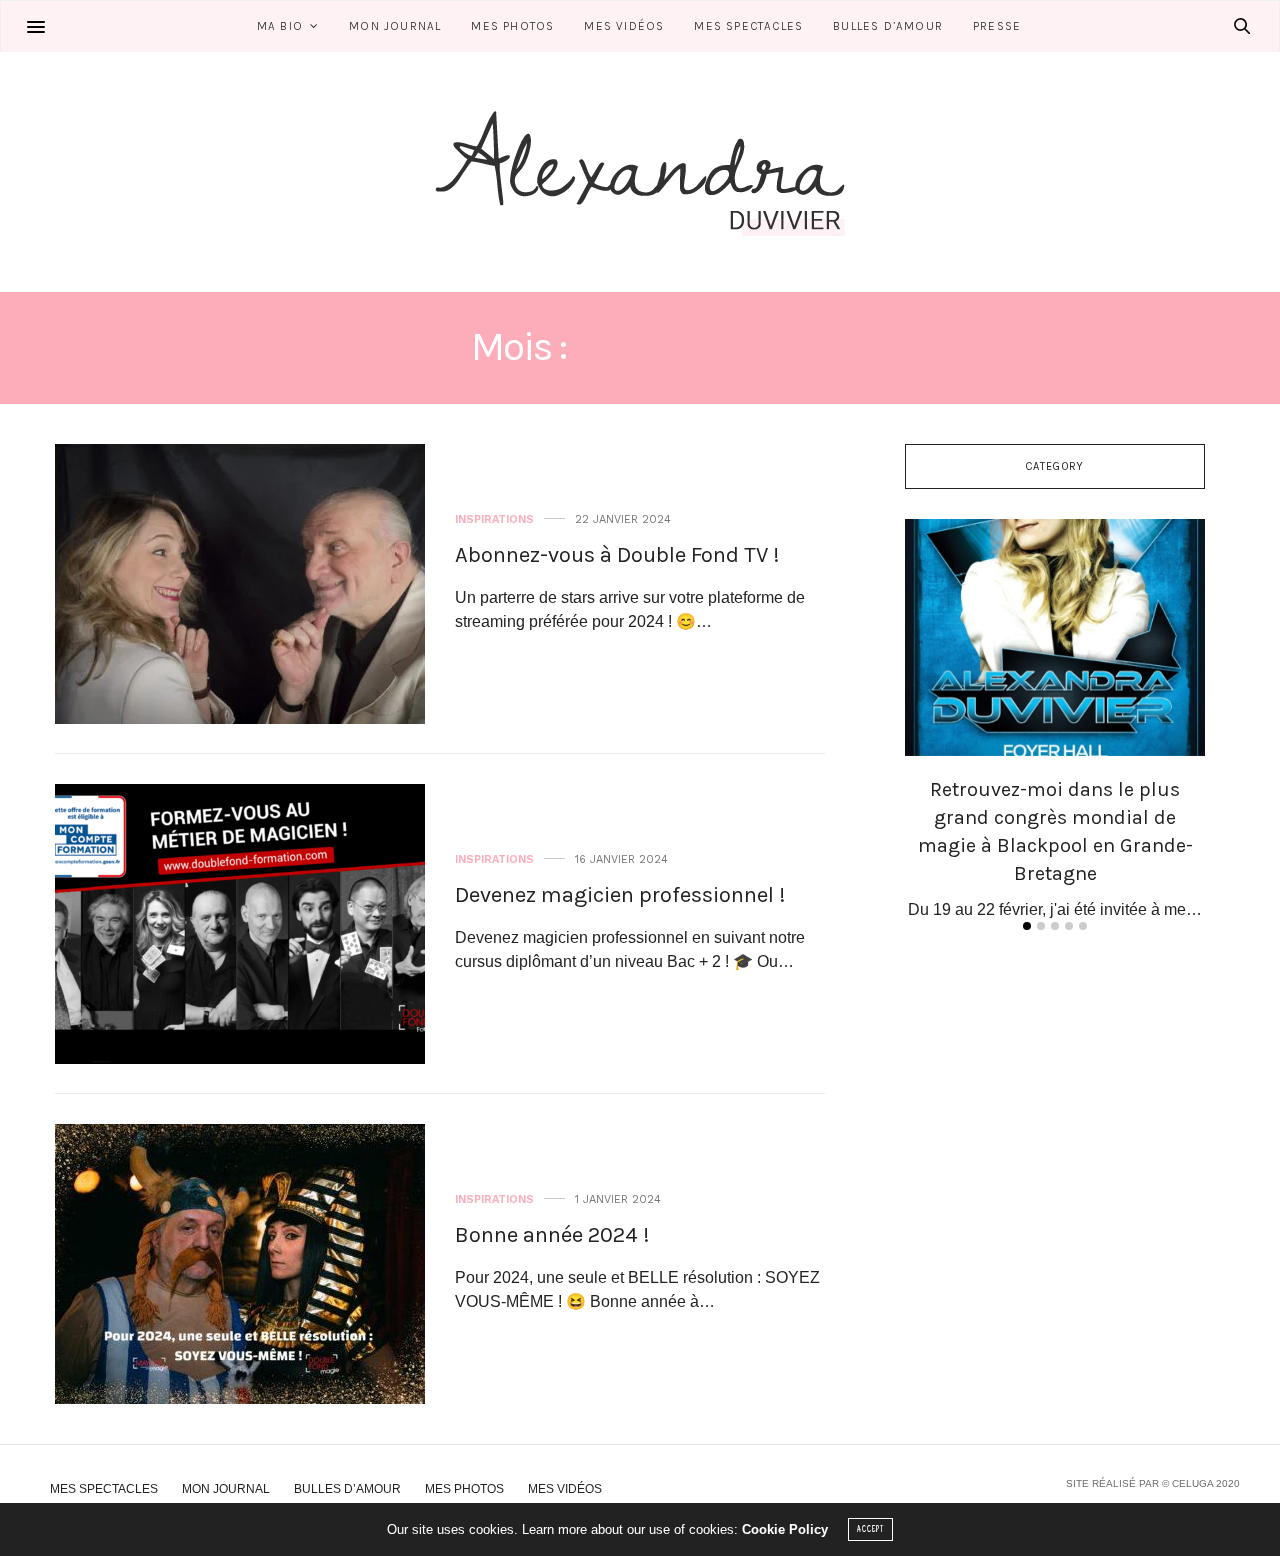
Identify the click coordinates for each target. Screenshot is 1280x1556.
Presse (997, 26)
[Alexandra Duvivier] (640, 172)
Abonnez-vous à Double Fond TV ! (617, 555)
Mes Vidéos (624, 26)
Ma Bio (280, 26)
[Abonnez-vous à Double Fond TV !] (240, 584)
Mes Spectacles (748, 26)
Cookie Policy (785, 1529)
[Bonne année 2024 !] (240, 1264)
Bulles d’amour (888, 26)
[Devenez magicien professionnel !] (240, 924)
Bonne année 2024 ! (552, 1235)
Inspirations (494, 519)
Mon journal (395, 26)
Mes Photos (512, 26)
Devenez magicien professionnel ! (620, 895)
